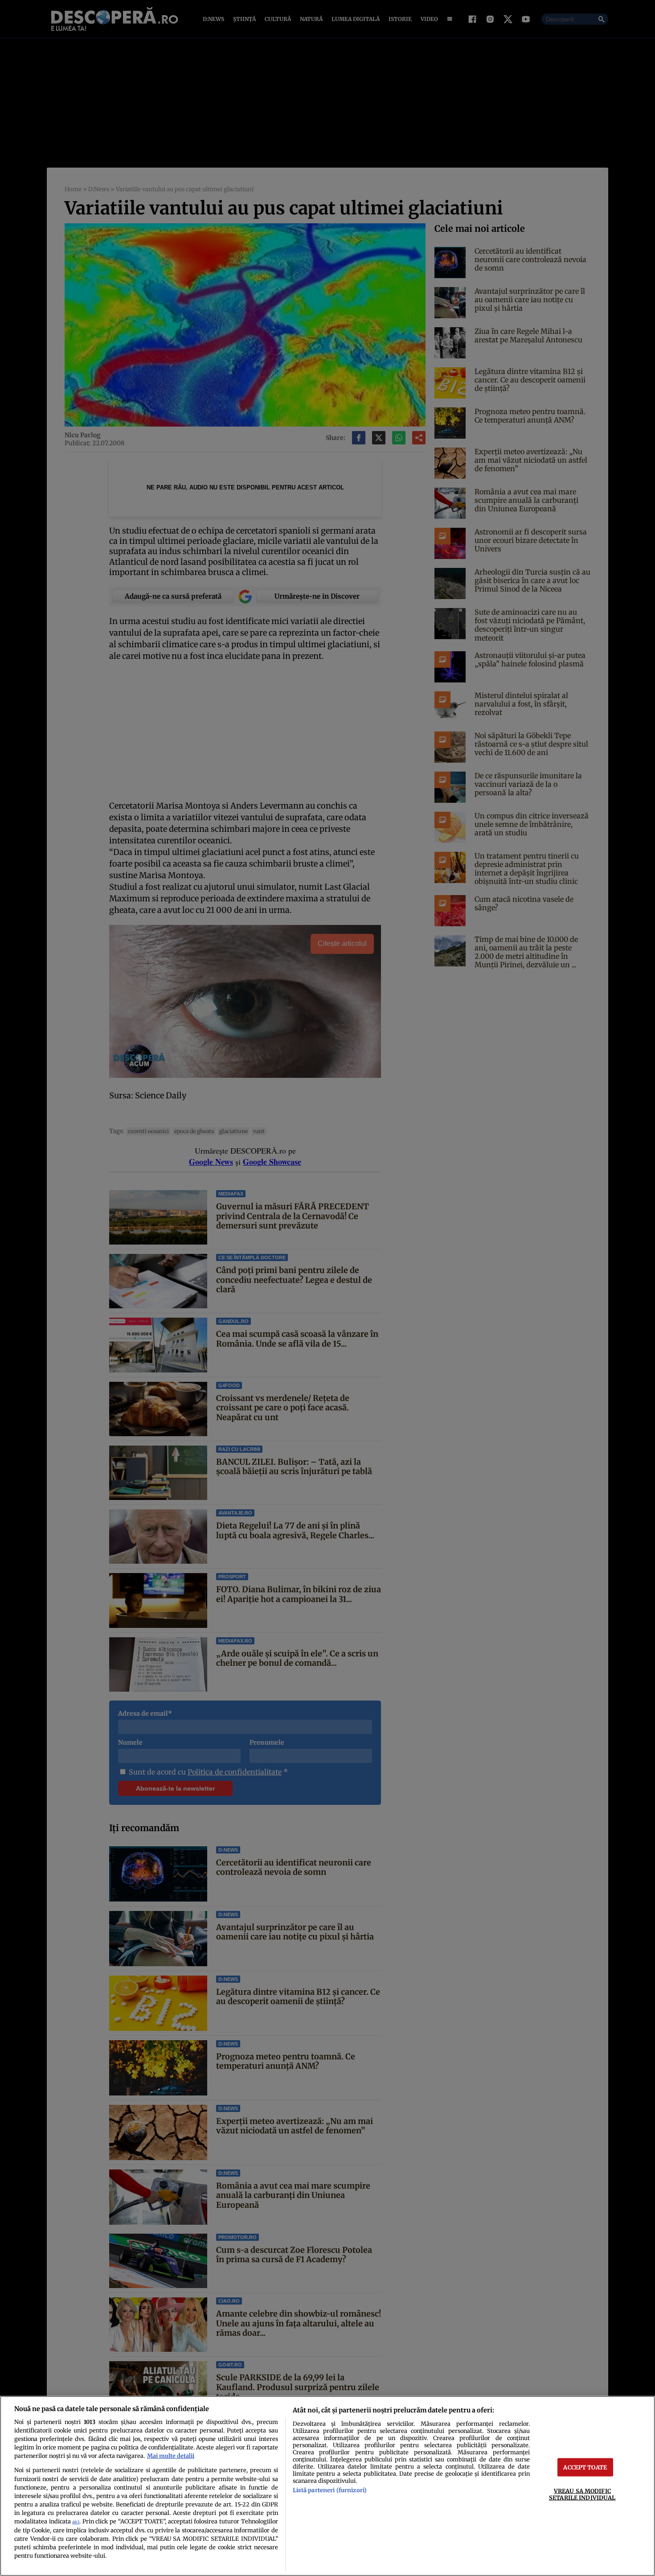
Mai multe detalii (171, 2456)
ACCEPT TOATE (585, 2467)
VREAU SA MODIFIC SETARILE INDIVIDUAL (582, 2494)
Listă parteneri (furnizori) (330, 2490)
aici (76, 2522)
